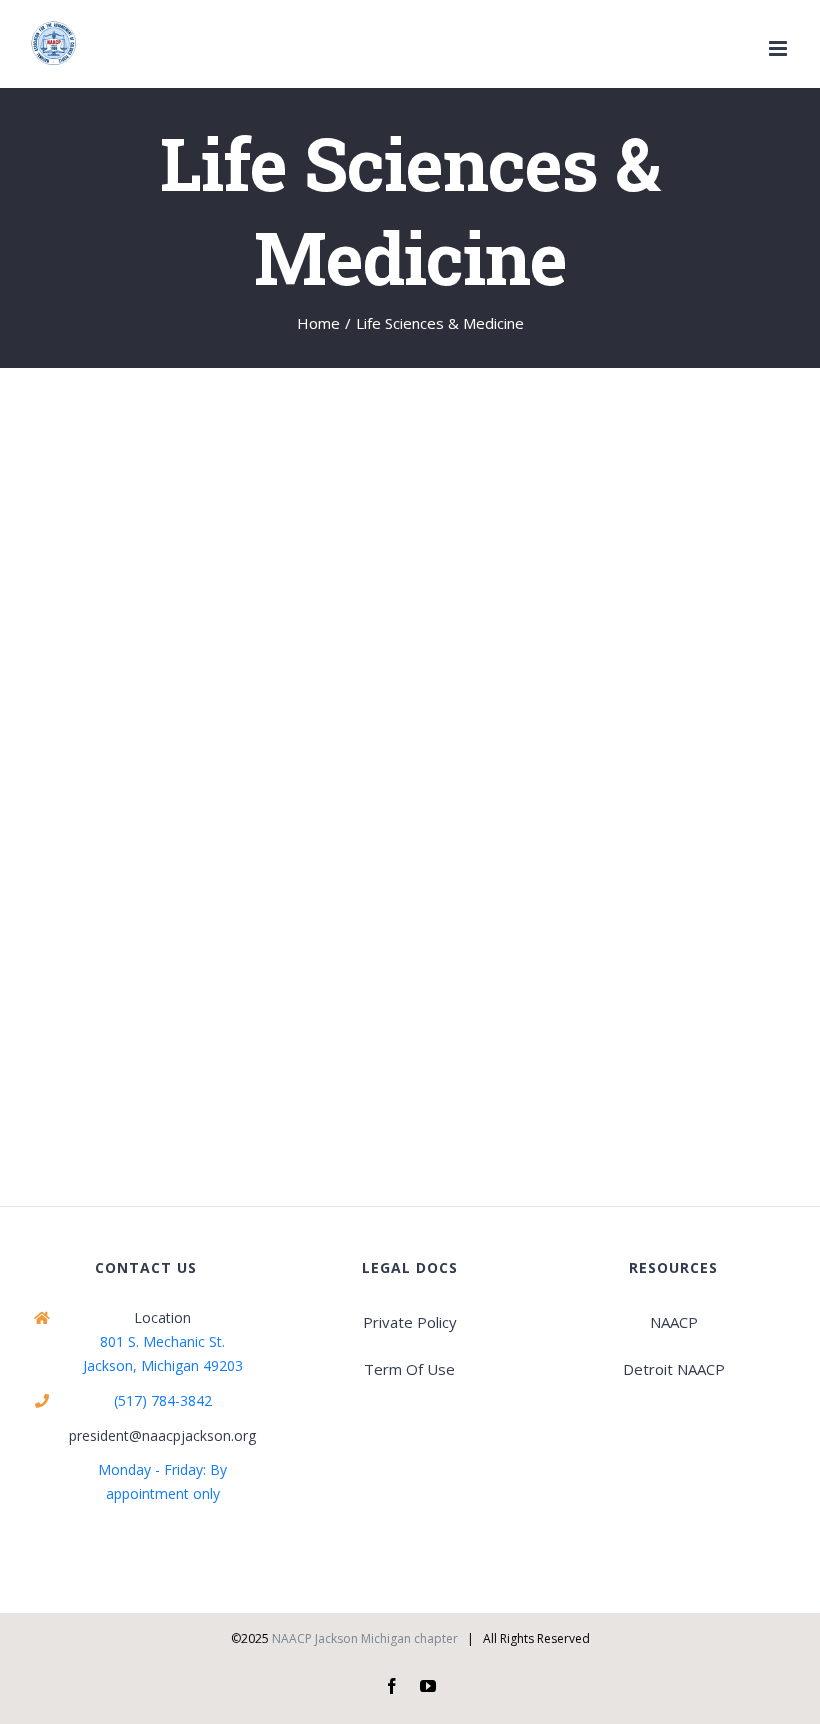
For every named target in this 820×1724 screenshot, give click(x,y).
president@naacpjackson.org (162, 1435)
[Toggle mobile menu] (779, 48)
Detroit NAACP (674, 1369)
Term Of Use (409, 1369)
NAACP (674, 1322)
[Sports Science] (210, 573)
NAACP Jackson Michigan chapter (365, 1638)
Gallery (239, 573)
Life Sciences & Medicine (149, 768)
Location (162, 1317)
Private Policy (410, 1322)
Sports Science (181, 573)
